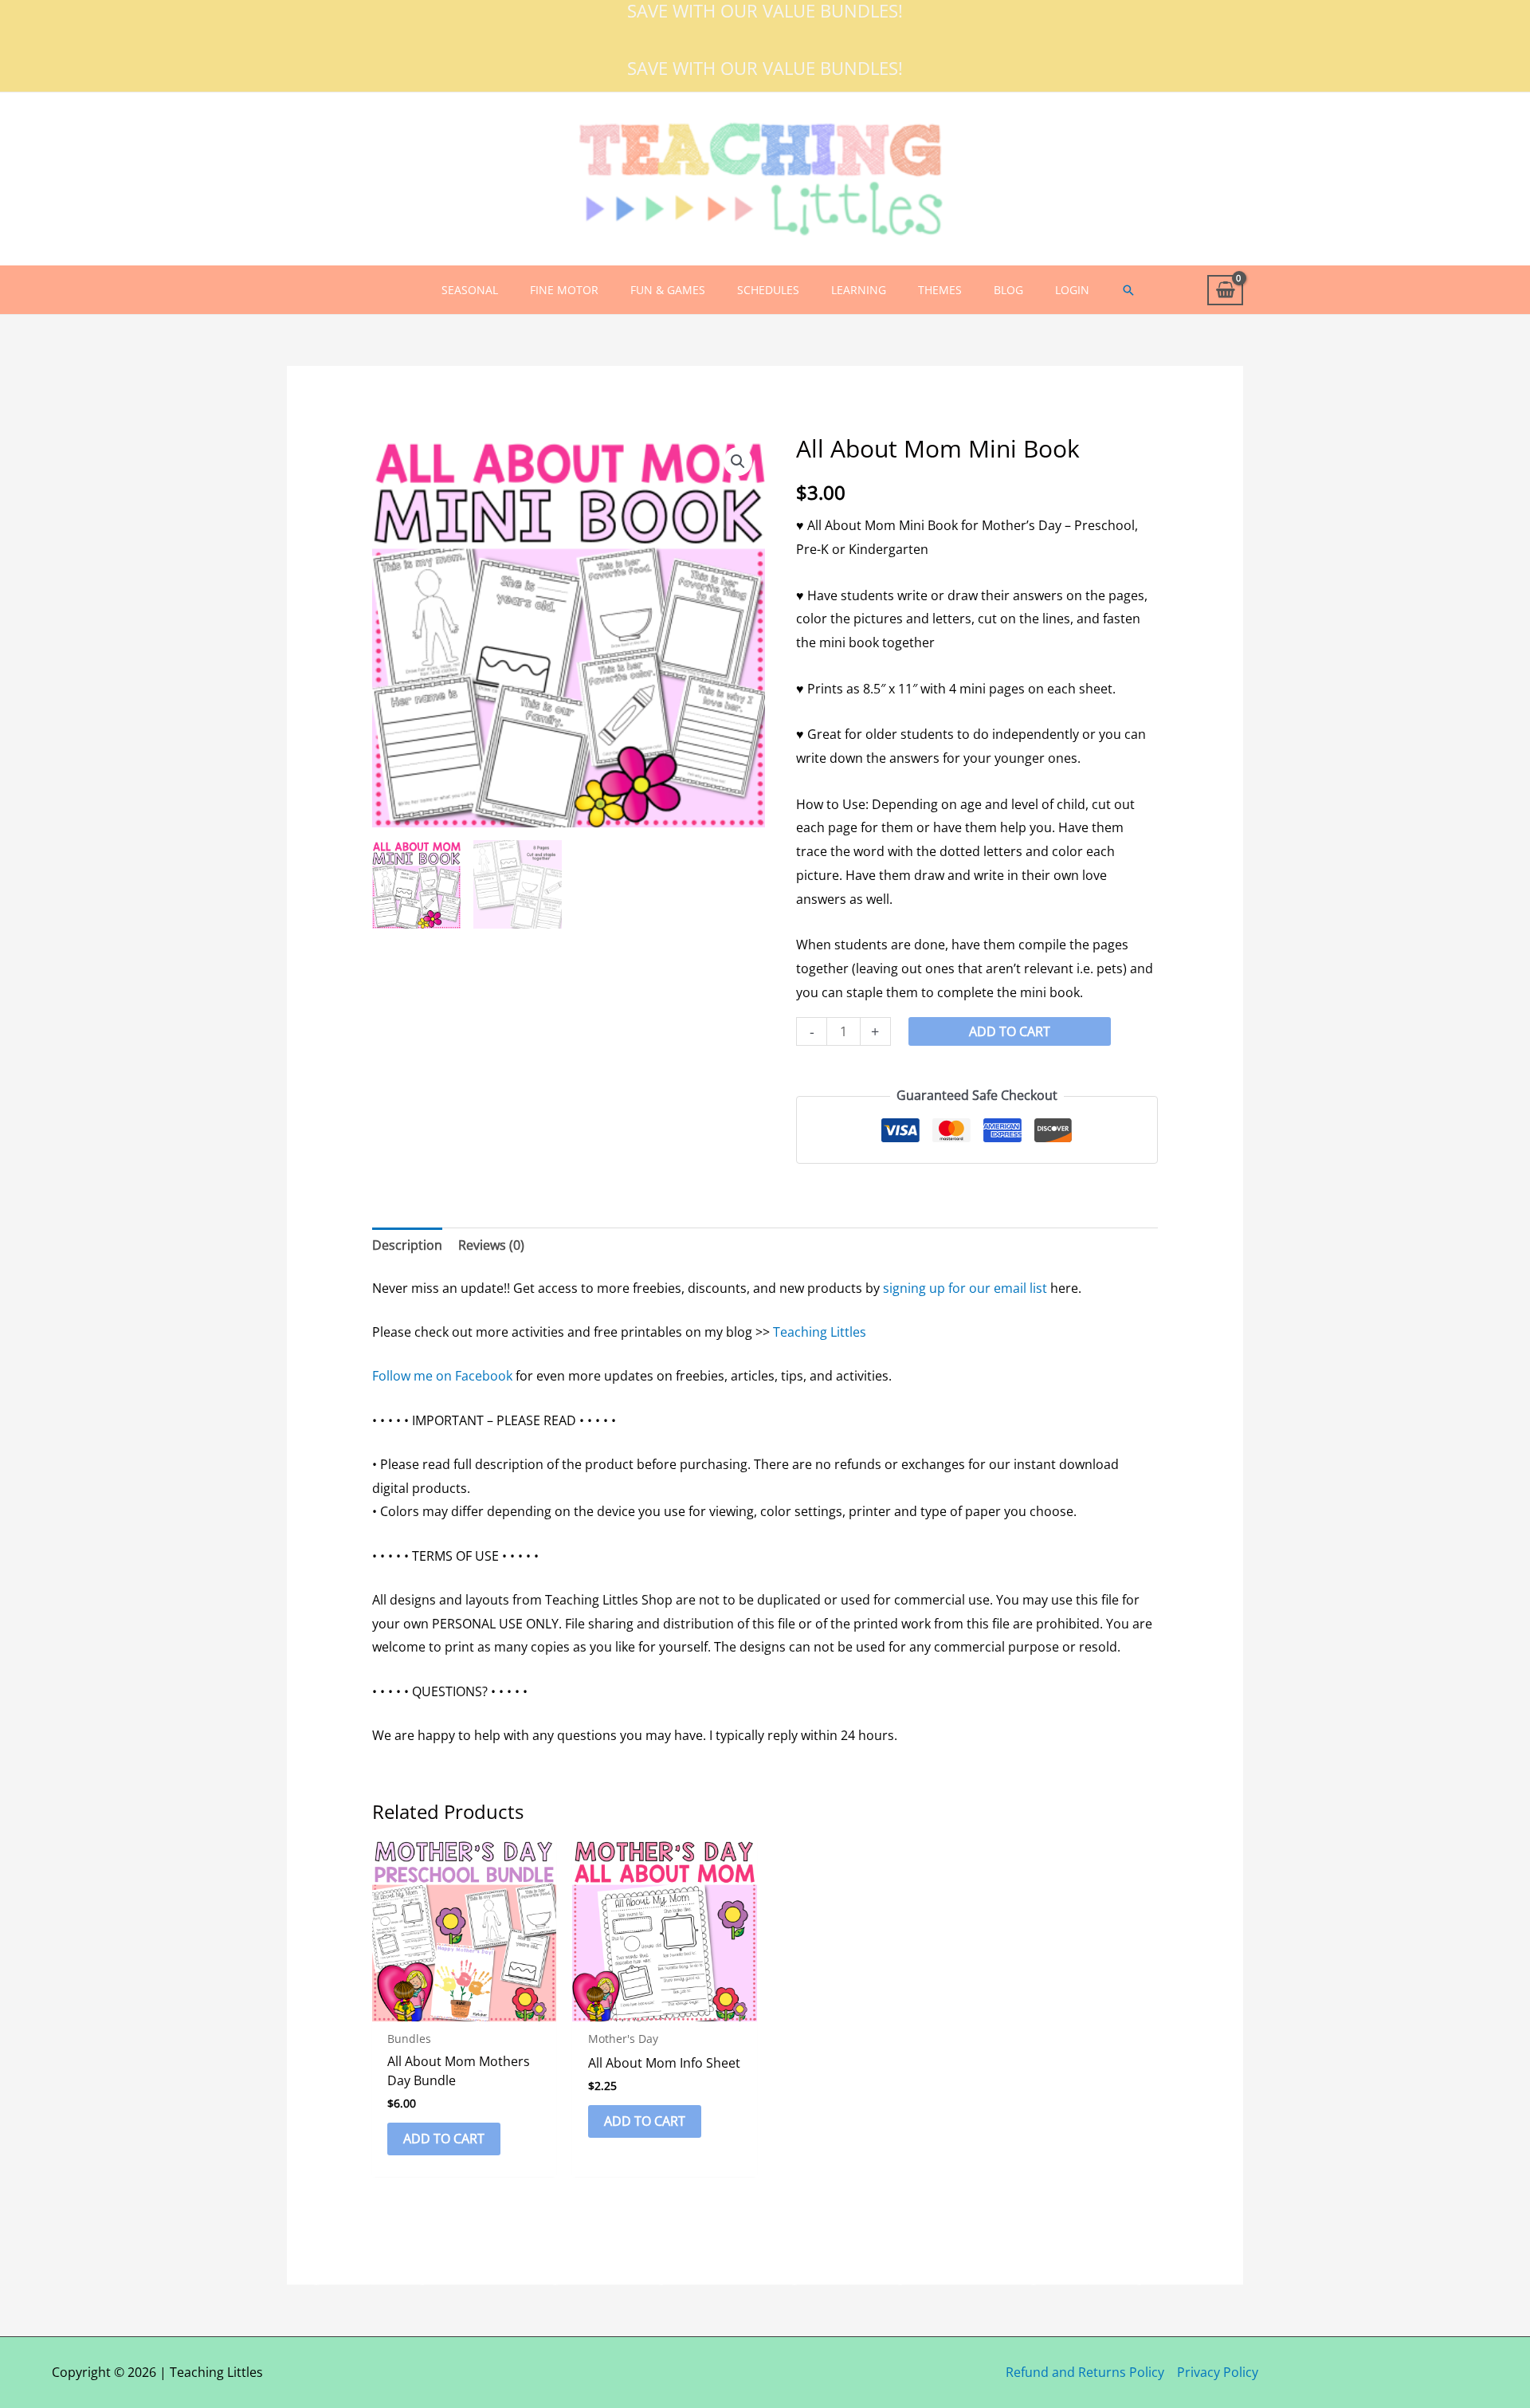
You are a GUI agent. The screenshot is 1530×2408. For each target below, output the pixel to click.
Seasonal (470, 290)
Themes (940, 290)
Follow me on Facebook (442, 1376)
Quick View (464, 2007)
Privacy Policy (1218, 2372)
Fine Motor (564, 290)
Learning (859, 290)
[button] (1128, 290)
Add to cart (1010, 1031)
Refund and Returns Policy (1085, 2372)
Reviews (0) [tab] (491, 1245)
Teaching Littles (820, 1332)
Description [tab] (407, 1245)
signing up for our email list (965, 1288)
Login (1072, 290)
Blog (1008, 290)
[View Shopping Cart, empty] (1225, 291)
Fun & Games (668, 290)
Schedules (768, 290)
